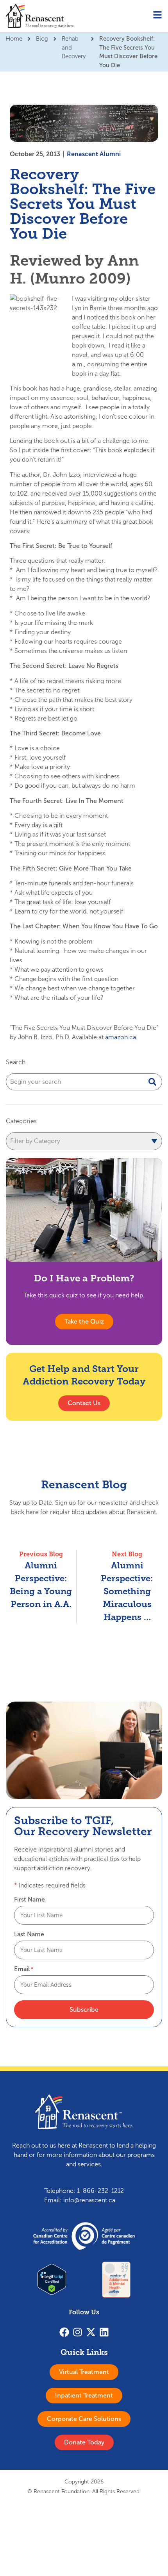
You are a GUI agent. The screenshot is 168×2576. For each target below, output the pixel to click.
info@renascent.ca (89, 2200)
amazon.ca (121, 1037)
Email (24, 1969)
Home (14, 39)
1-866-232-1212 (100, 2191)
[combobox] (84, 1082)
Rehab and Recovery (74, 47)
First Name (29, 1900)
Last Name (29, 1934)
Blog (42, 39)
